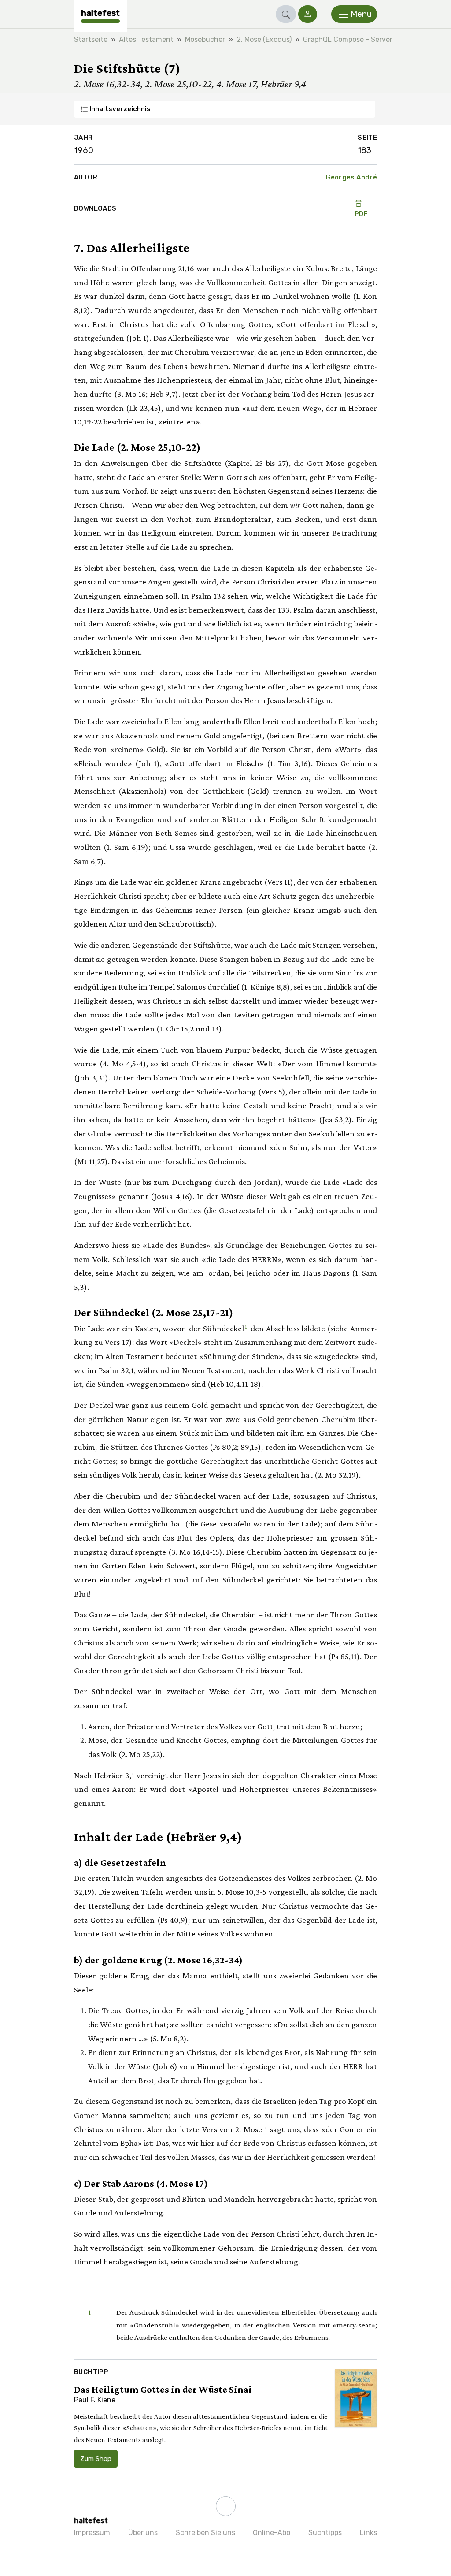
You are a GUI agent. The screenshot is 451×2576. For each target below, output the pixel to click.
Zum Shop (96, 2459)
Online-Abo (272, 2533)
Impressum (92, 2533)
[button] (286, 14)
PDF (361, 214)
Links (368, 2533)
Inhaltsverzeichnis (119, 109)
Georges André (351, 177)
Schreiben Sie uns (205, 2533)
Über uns (143, 2533)
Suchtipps (325, 2533)
